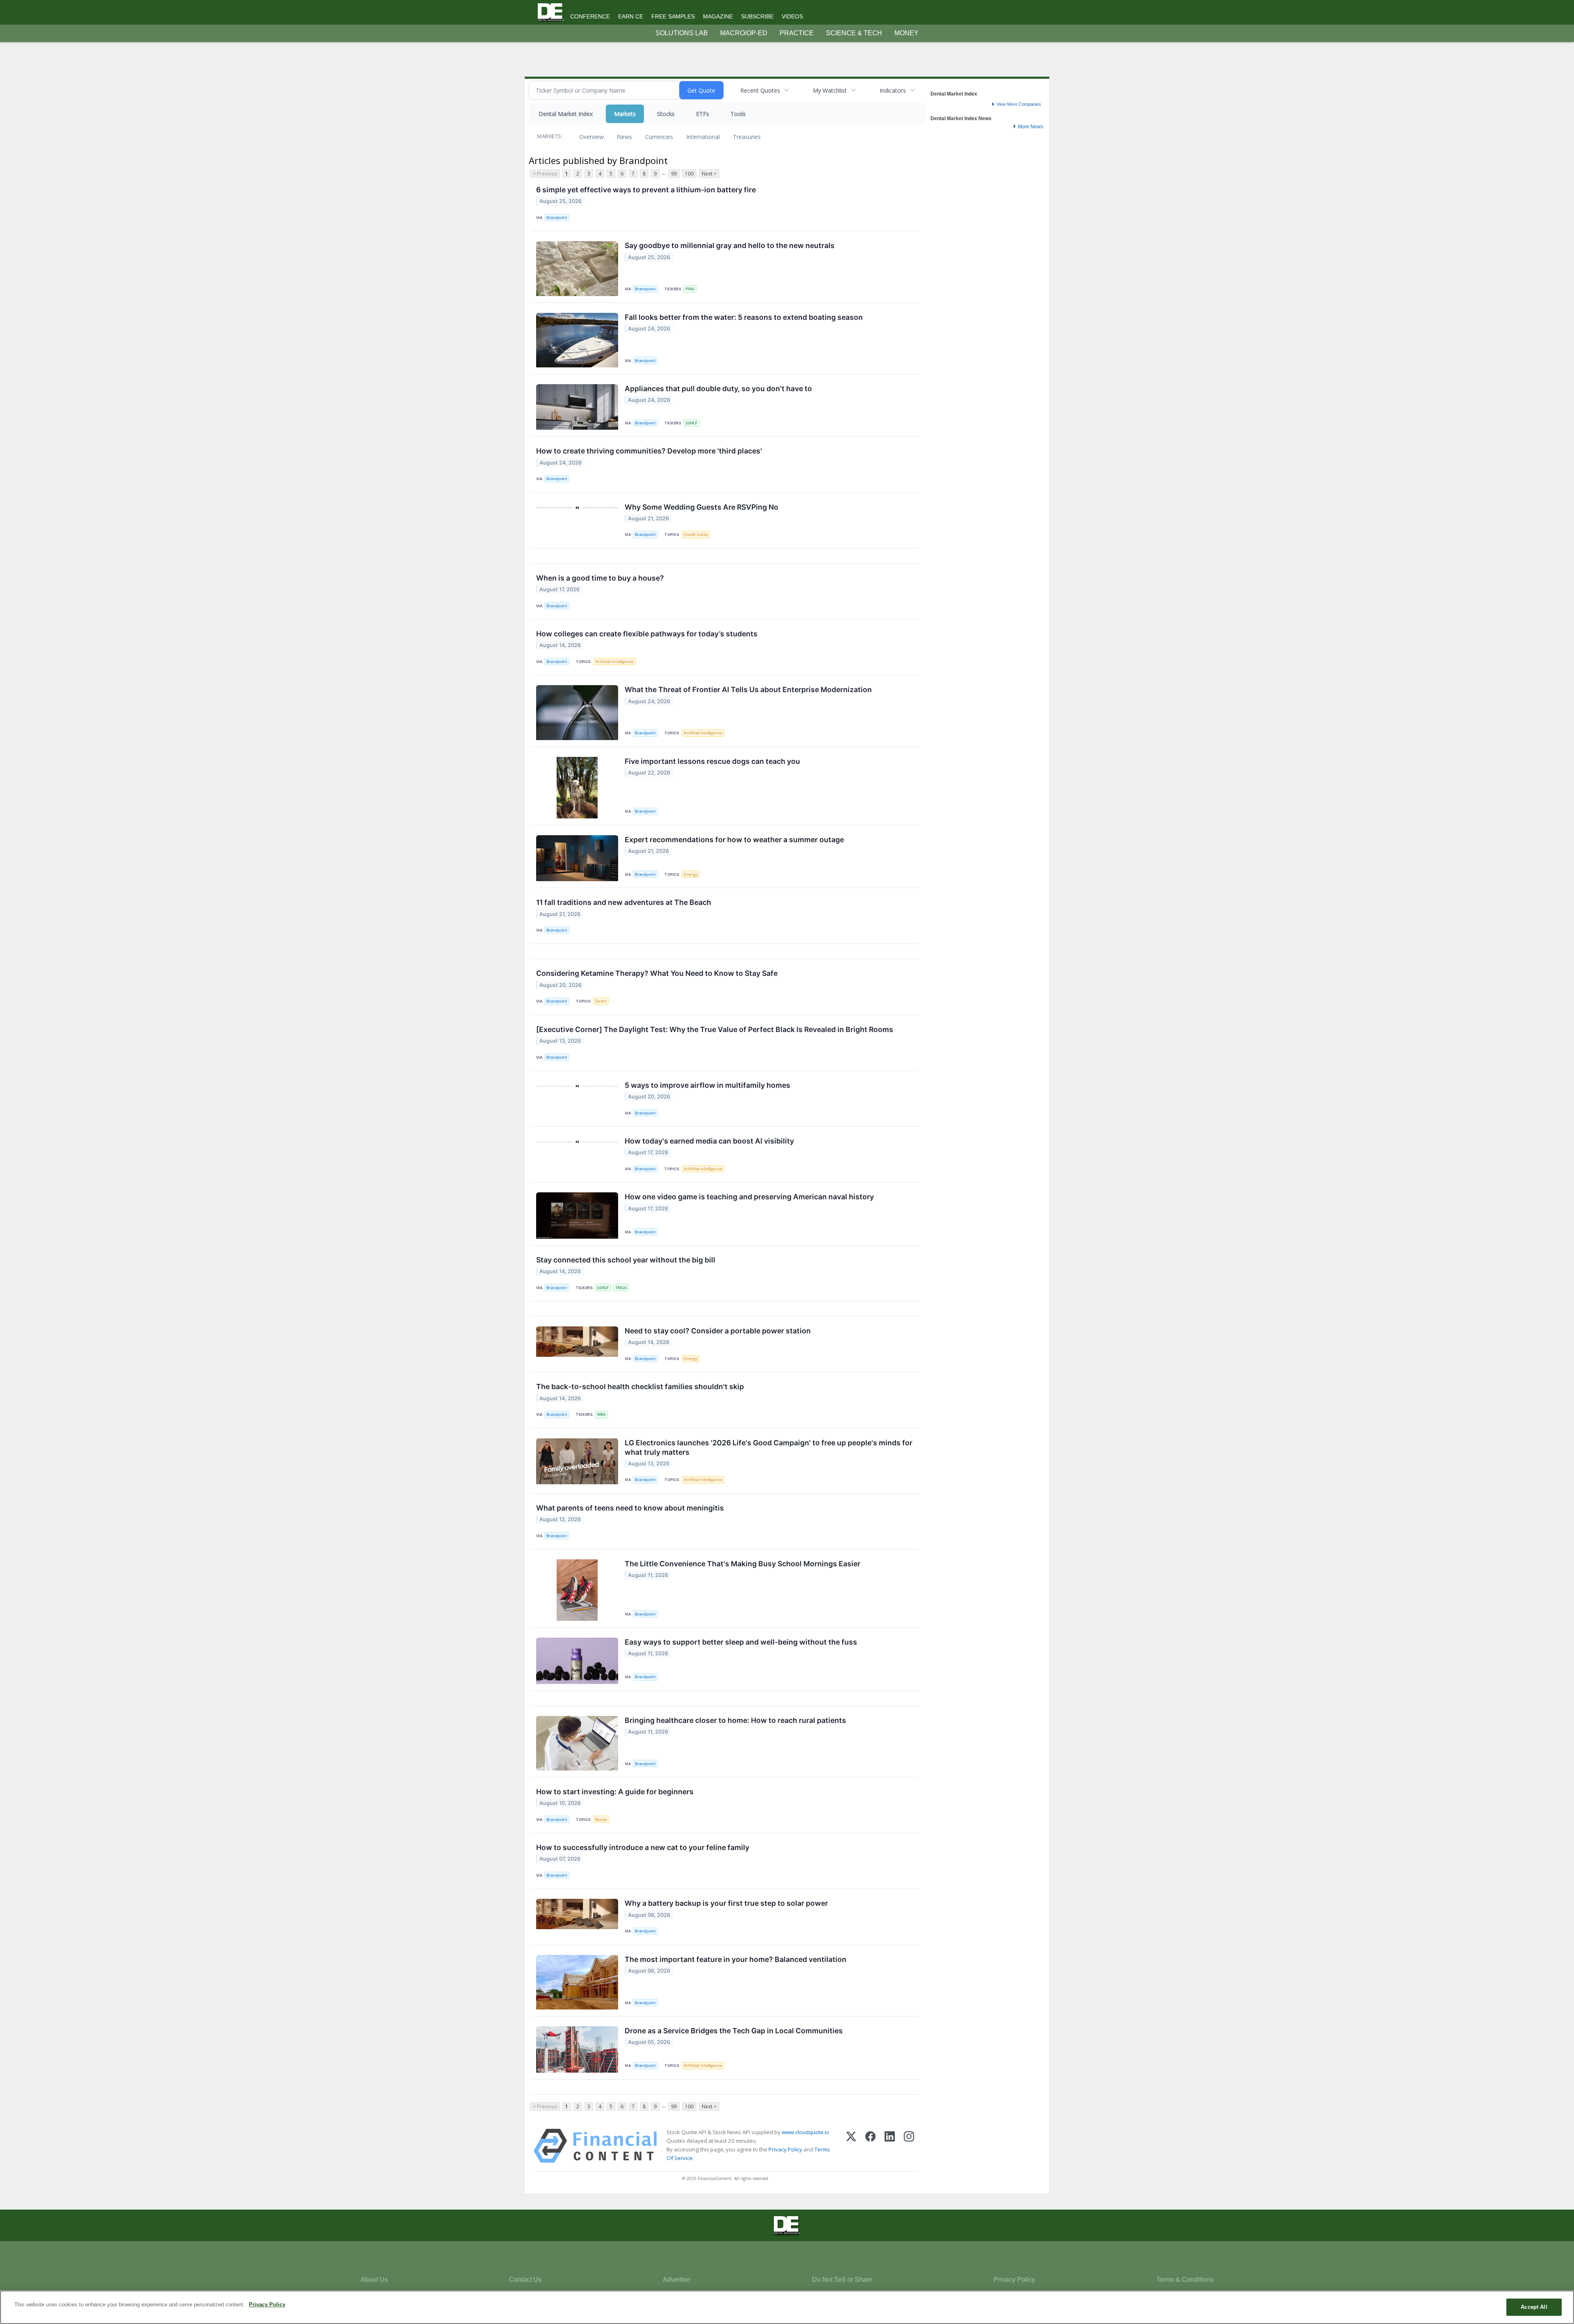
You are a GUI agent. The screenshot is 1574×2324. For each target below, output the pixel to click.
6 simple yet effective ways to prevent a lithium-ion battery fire (646, 190)
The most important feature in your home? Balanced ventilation (736, 1959)
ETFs (703, 114)
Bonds (601, 1819)
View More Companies (1019, 104)
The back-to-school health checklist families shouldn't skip (640, 1386)
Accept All (1534, 2307)
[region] (787, 2307)
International (703, 137)
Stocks (666, 114)
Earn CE (631, 16)
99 (674, 174)
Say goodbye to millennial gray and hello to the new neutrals (730, 245)
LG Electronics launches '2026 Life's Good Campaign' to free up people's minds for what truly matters (769, 1447)
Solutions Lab (682, 33)
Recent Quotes (760, 90)
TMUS (621, 1288)
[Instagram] (909, 2146)
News (624, 137)
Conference (590, 16)
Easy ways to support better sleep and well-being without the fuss (741, 1642)
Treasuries (747, 137)
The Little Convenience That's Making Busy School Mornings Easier (743, 1564)
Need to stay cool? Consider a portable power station (718, 1331)
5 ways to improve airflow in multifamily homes (707, 1085)
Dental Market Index (566, 114)
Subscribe (757, 16)
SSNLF (691, 423)
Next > (709, 174)
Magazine (718, 16)
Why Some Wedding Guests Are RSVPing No (702, 507)
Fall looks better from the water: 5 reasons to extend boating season (744, 317)
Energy (690, 874)
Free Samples (673, 16)
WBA (601, 1414)
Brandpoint (557, 218)
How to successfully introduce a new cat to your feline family (643, 1847)
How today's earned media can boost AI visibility (709, 1141)
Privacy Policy (785, 2149)
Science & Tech (854, 33)
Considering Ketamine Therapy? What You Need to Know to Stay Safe (657, 973)
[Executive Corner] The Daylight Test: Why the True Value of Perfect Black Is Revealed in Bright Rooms (715, 1029)
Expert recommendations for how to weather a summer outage (734, 840)
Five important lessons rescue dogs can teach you (712, 761)
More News (1030, 127)
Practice (797, 33)
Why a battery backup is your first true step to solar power (726, 1903)
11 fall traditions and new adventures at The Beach (624, 902)
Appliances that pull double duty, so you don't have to (718, 388)
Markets (625, 114)
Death (601, 1001)
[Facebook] (870, 2146)
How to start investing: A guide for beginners (615, 1792)
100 (689, 174)
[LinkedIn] (890, 2146)
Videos (792, 16)
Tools (738, 114)
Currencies (659, 137)
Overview (591, 137)
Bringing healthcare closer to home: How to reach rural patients (735, 1720)
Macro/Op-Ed (744, 33)
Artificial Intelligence (614, 662)
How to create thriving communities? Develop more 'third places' (649, 451)
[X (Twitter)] (851, 2146)
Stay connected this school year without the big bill (626, 1260)
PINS (690, 289)
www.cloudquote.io (805, 2132)
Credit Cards (696, 534)
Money (906, 33)
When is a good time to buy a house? (600, 578)
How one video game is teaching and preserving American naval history (749, 1197)
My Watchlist (830, 90)
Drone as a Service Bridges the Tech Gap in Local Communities (734, 2031)
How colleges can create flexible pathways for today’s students (647, 634)
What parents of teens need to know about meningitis (630, 1508)
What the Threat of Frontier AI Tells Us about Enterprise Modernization (748, 689)
